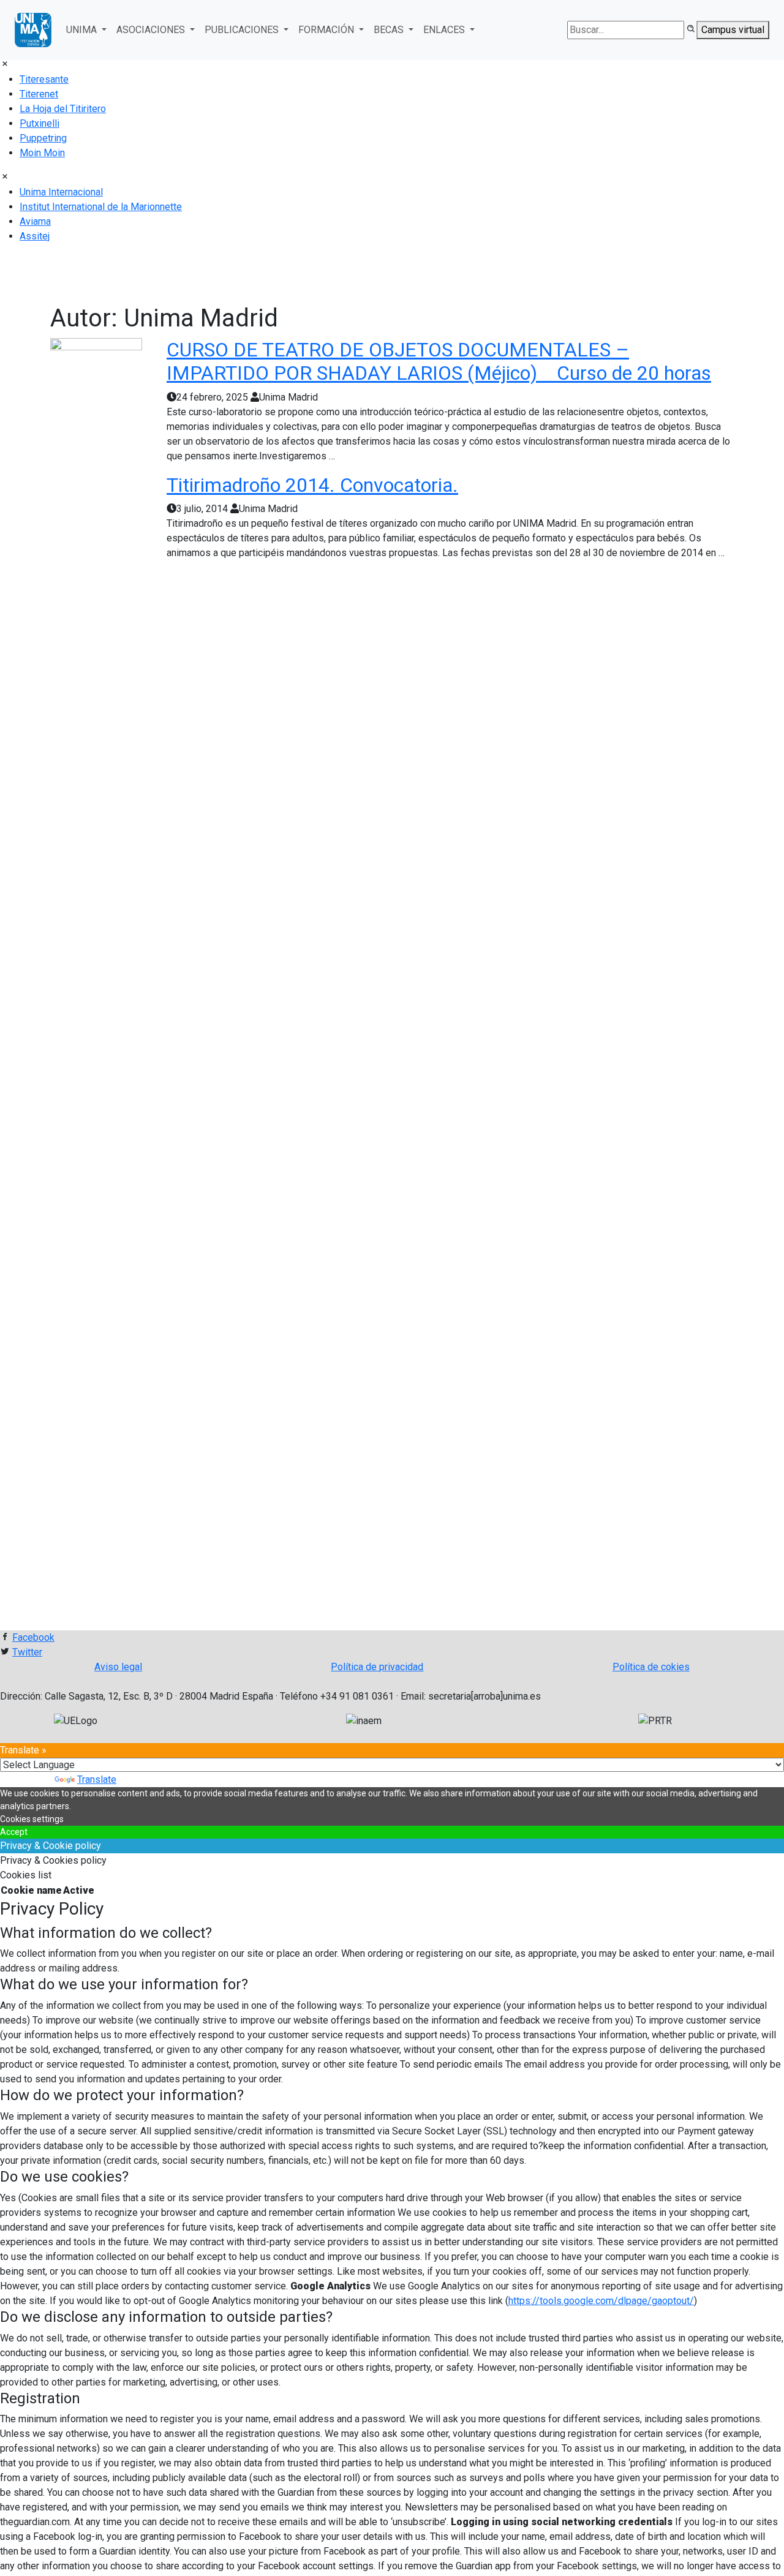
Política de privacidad (377, 1667)
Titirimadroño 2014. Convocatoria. (312, 485)
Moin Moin (42, 153)
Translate (97, 1779)
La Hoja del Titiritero (63, 109)
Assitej (35, 236)
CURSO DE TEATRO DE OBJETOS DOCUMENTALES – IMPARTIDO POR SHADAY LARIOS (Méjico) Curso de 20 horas (439, 361)
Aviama (35, 221)
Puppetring (43, 138)
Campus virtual (733, 30)
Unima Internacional (61, 192)
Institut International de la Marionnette (101, 207)
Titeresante (44, 79)
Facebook (33, 1637)
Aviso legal (118, 1667)
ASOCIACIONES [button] (152, 30)
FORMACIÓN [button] (327, 30)
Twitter (27, 1652)
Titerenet (39, 94)
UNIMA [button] (83, 30)
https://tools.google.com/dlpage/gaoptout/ (601, 2301)
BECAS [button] (390, 30)
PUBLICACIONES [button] (243, 30)
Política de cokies (651, 1667)
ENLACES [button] (445, 30)
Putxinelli (40, 123)
